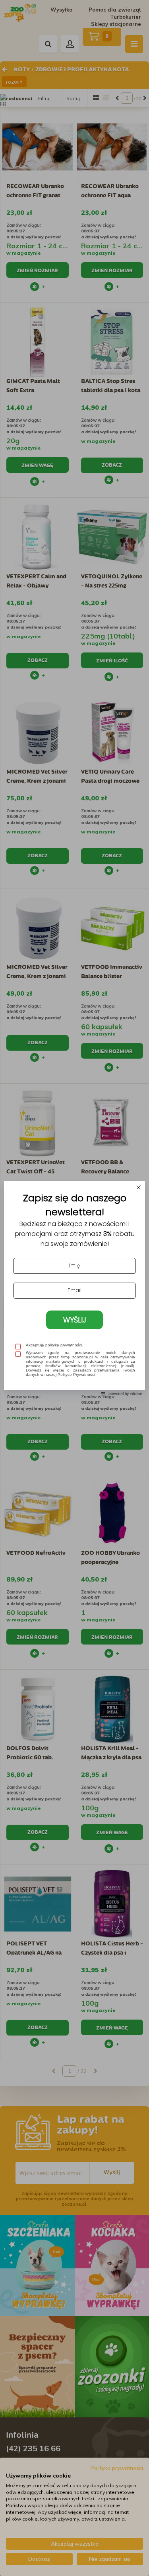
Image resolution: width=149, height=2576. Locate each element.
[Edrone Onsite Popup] (74, 1288)
